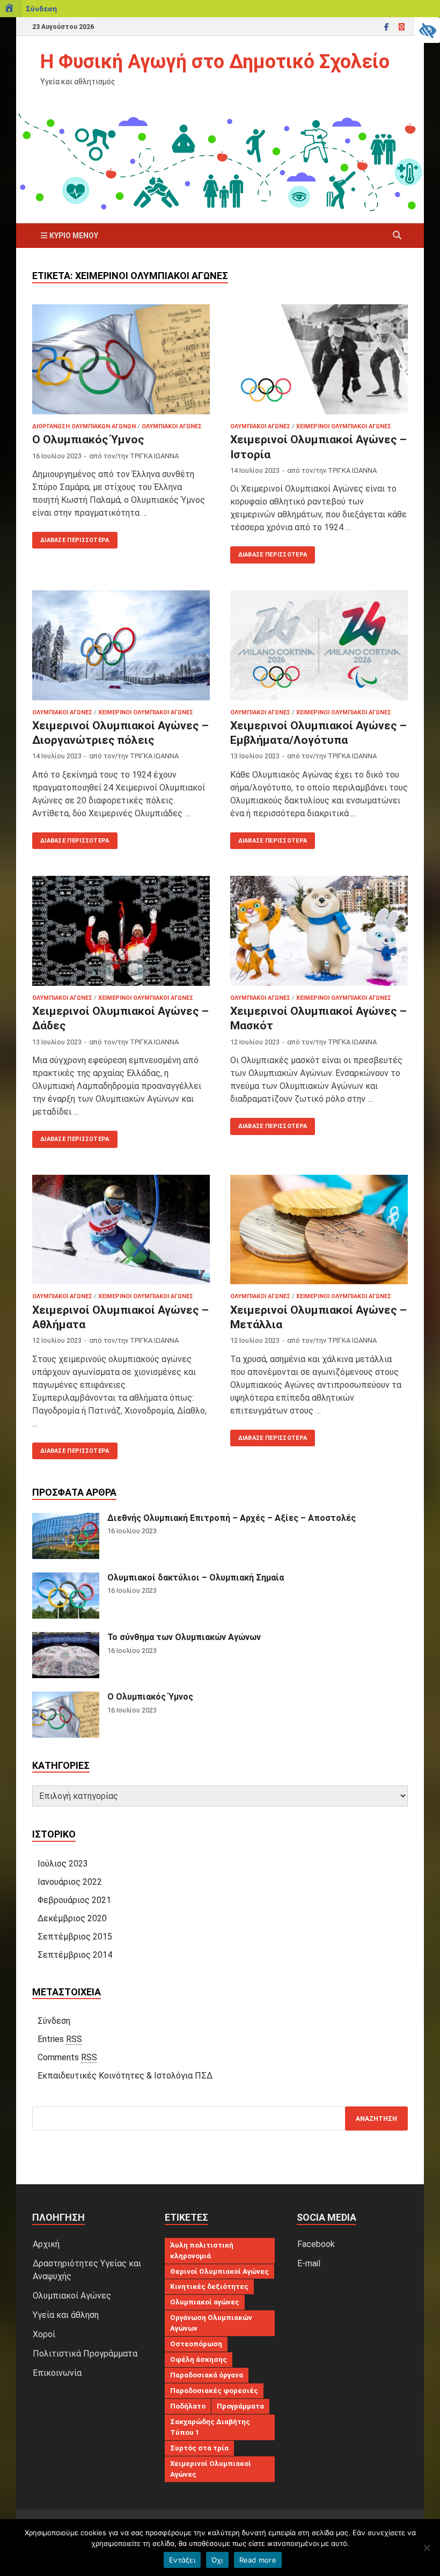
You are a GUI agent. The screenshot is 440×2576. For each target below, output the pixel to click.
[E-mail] (401, 27)
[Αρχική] (11, 9)
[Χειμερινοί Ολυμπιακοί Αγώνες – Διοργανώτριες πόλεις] (121, 645)
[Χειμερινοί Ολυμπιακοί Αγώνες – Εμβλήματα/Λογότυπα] (319, 645)
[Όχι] (427, 2548)
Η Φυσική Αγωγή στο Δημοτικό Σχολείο (215, 62)
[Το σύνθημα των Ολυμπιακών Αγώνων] (66, 1638)
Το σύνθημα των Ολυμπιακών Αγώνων (184, 1637)
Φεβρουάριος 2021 (74, 1900)
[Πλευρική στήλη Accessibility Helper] (427, 30)
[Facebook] (386, 27)
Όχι (217, 2560)
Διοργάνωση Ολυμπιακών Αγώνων (84, 426)
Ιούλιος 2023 (63, 1864)
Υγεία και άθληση (66, 2315)
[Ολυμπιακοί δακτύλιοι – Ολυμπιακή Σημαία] (66, 1579)
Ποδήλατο (188, 2406)
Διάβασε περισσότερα (71, 538)
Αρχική (46, 2244)
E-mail (309, 2263)
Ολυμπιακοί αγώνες (205, 2302)
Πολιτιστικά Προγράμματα (85, 2354)
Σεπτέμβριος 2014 (75, 1955)
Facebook (316, 2244)
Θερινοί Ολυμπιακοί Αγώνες (219, 2271)
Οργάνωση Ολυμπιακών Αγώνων (211, 2323)
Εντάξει (182, 2560)
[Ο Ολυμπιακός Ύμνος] (121, 359)
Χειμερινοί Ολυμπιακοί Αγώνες (344, 426)
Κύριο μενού (74, 236)
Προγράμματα (240, 2406)
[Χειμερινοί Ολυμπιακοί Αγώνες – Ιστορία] (319, 359)
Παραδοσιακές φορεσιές (214, 2391)
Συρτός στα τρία (199, 2448)
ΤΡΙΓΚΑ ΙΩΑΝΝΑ (154, 456)
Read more (258, 2560)
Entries (60, 2039)
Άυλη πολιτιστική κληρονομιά (202, 2251)
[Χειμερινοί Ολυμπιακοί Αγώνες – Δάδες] (121, 931)
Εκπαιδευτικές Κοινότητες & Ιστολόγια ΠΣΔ (125, 2076)
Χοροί (44, 2334)
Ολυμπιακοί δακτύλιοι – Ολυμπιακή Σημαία (196, 1578)
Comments (67, 2057)
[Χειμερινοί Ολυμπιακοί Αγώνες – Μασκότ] (319, 931)
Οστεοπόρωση (196, 2344)
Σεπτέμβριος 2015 (75, 1937)
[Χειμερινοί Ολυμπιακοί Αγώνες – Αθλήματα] (121, 1230)
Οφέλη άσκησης (199, 2359)
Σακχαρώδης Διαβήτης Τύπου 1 (210, 2427)
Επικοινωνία (57, 2373)
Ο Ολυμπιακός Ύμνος (88, 440)
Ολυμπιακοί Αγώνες (172, 426)
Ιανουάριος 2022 (70, 1882)
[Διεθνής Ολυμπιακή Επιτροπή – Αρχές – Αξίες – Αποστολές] (66, 1519)
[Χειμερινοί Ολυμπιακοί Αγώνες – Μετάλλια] (319, 1230)
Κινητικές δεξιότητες (209, 2286)
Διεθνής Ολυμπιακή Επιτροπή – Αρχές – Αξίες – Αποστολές (232, 1518)
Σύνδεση (41, 9)
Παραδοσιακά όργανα (207, 2375)
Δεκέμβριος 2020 (72, 1918)
